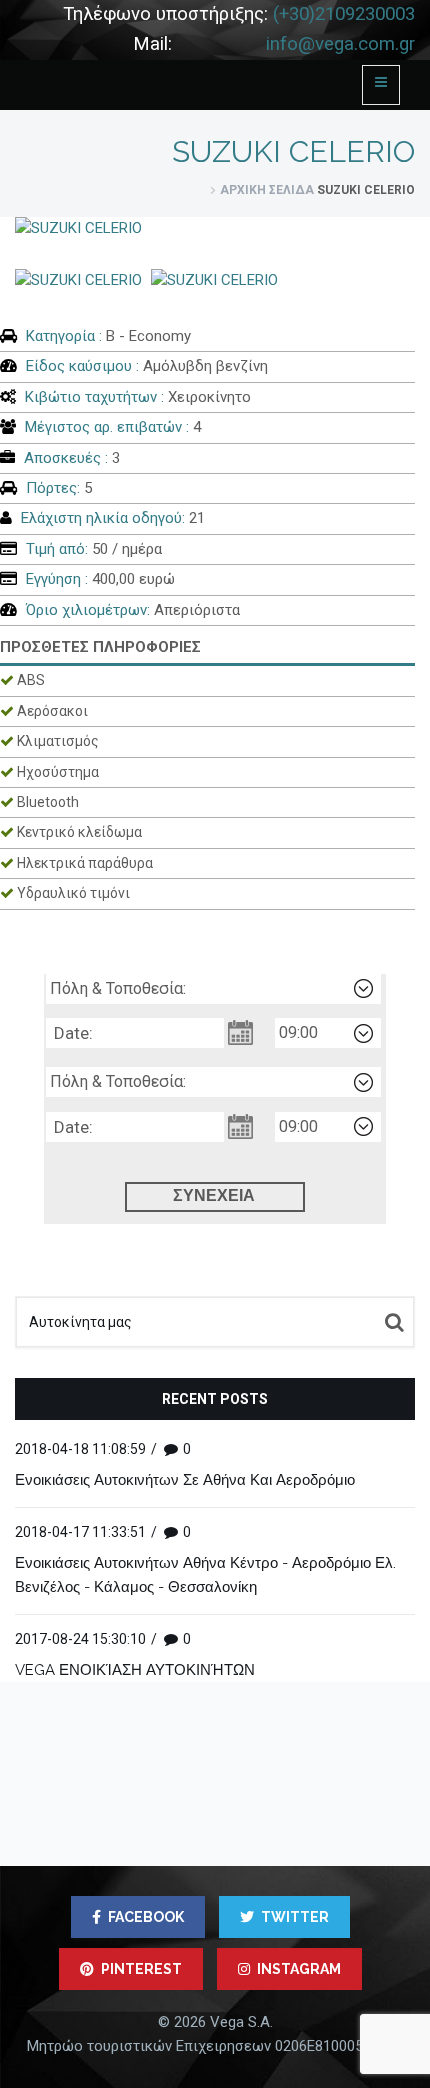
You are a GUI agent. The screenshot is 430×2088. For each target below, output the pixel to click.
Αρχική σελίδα (267, 190)
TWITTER (295, 1917)
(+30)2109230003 (344, 14)
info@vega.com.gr (340, 44)
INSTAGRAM (299, 1969)
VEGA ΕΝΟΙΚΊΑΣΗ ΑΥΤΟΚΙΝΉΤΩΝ (135, 1670)
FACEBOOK (146, 1917)
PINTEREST (141, 1969)
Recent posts (215, 1399)
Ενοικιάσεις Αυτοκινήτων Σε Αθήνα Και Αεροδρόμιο (185, 1480)
